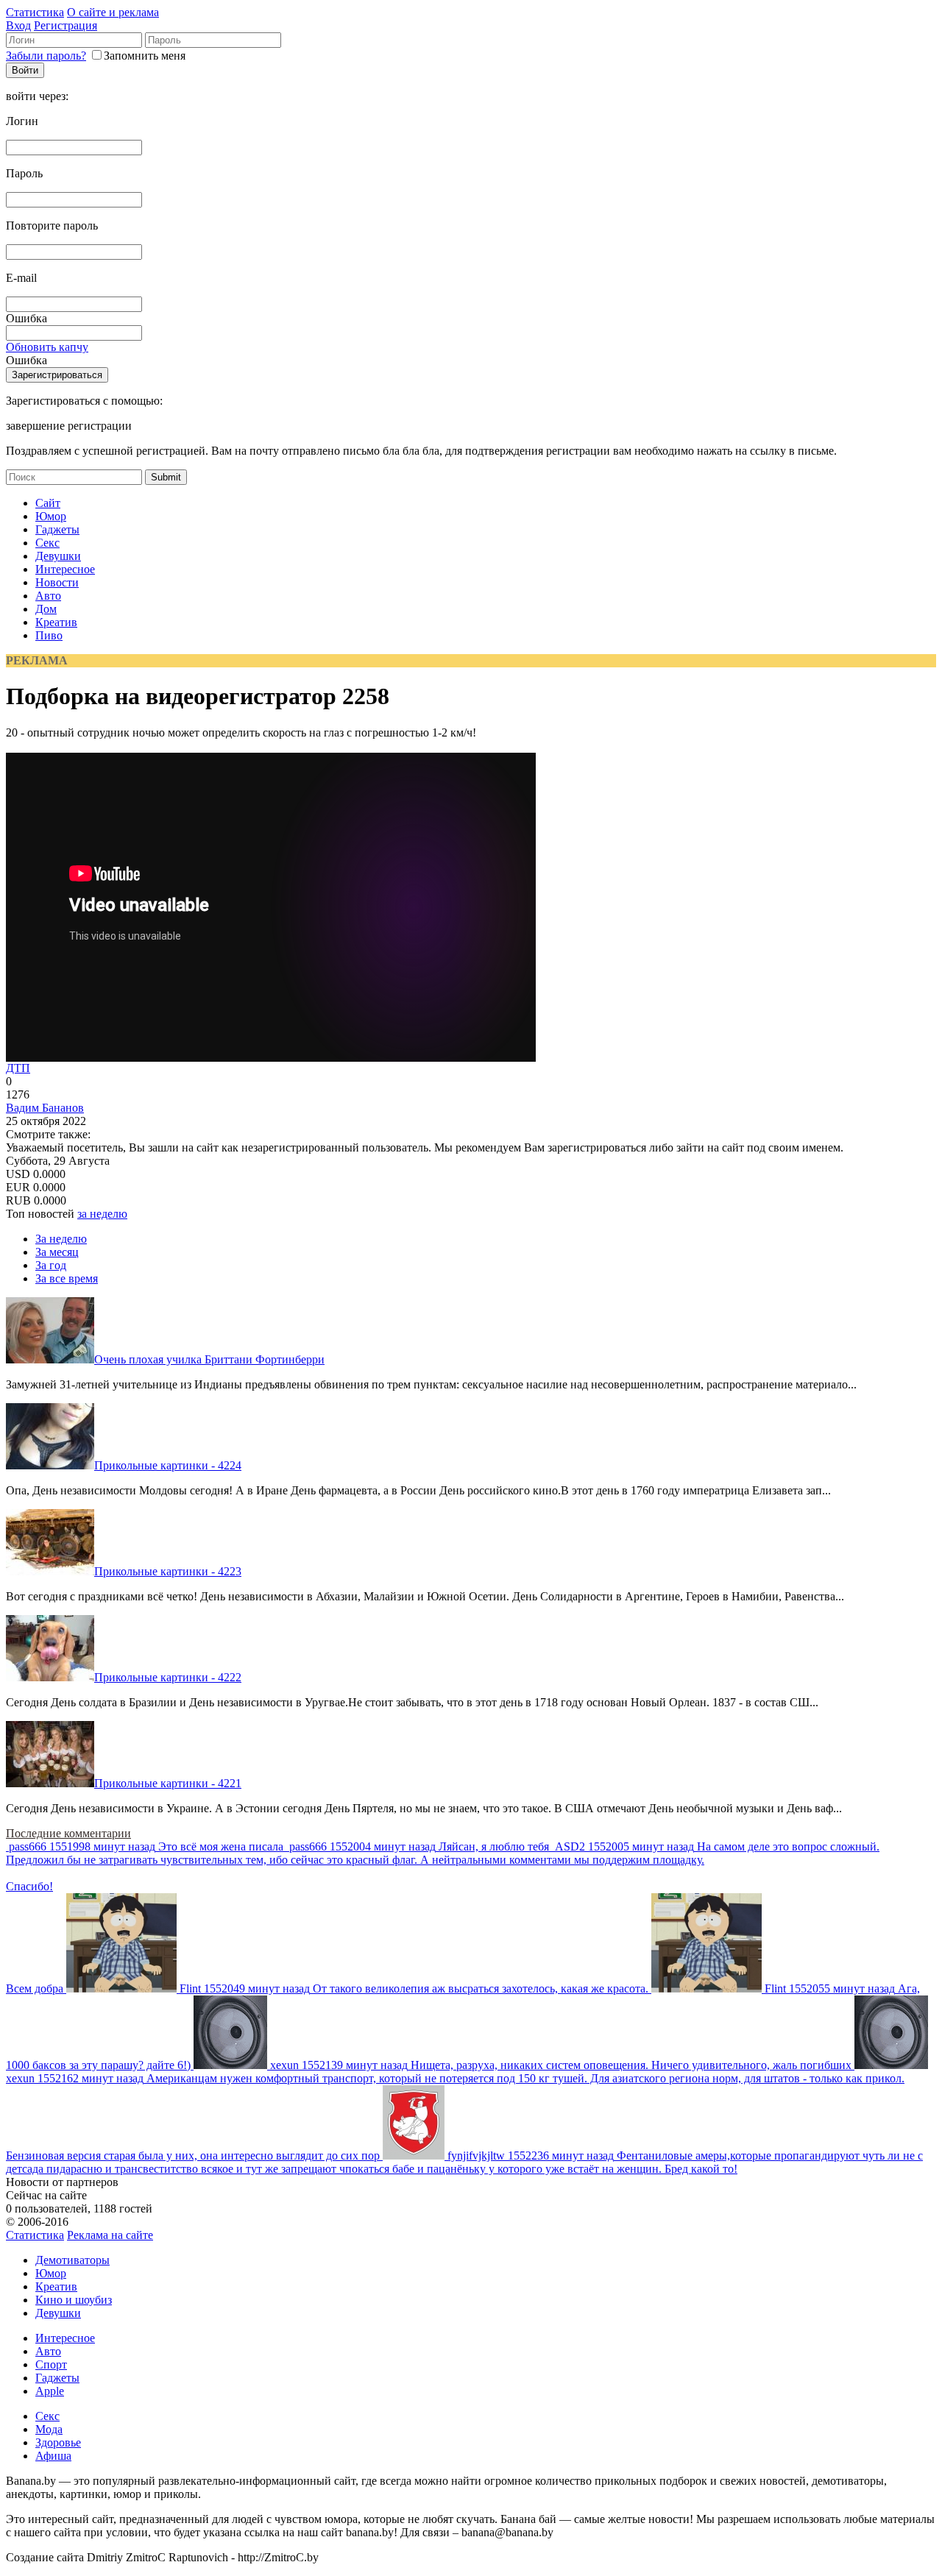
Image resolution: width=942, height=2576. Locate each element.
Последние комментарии (68, 1833)
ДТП (18, 1068)
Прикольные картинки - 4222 (168, 1677)
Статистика (35, 12)
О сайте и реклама (113, 12)
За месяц (57, 1252)
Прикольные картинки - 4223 (168, 1571)
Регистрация (65, 25)
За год (51, 1265)
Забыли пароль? (46, 56)
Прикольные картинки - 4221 (168, 1783)
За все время (67, 1278)
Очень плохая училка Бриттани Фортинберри (209, 1359)
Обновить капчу (47, 347)
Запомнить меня (145, 56)
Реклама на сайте (110, 2235)
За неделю (61, 1239)
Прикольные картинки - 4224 (168, 1465)
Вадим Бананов (45, 1108)
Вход (18, 25)
